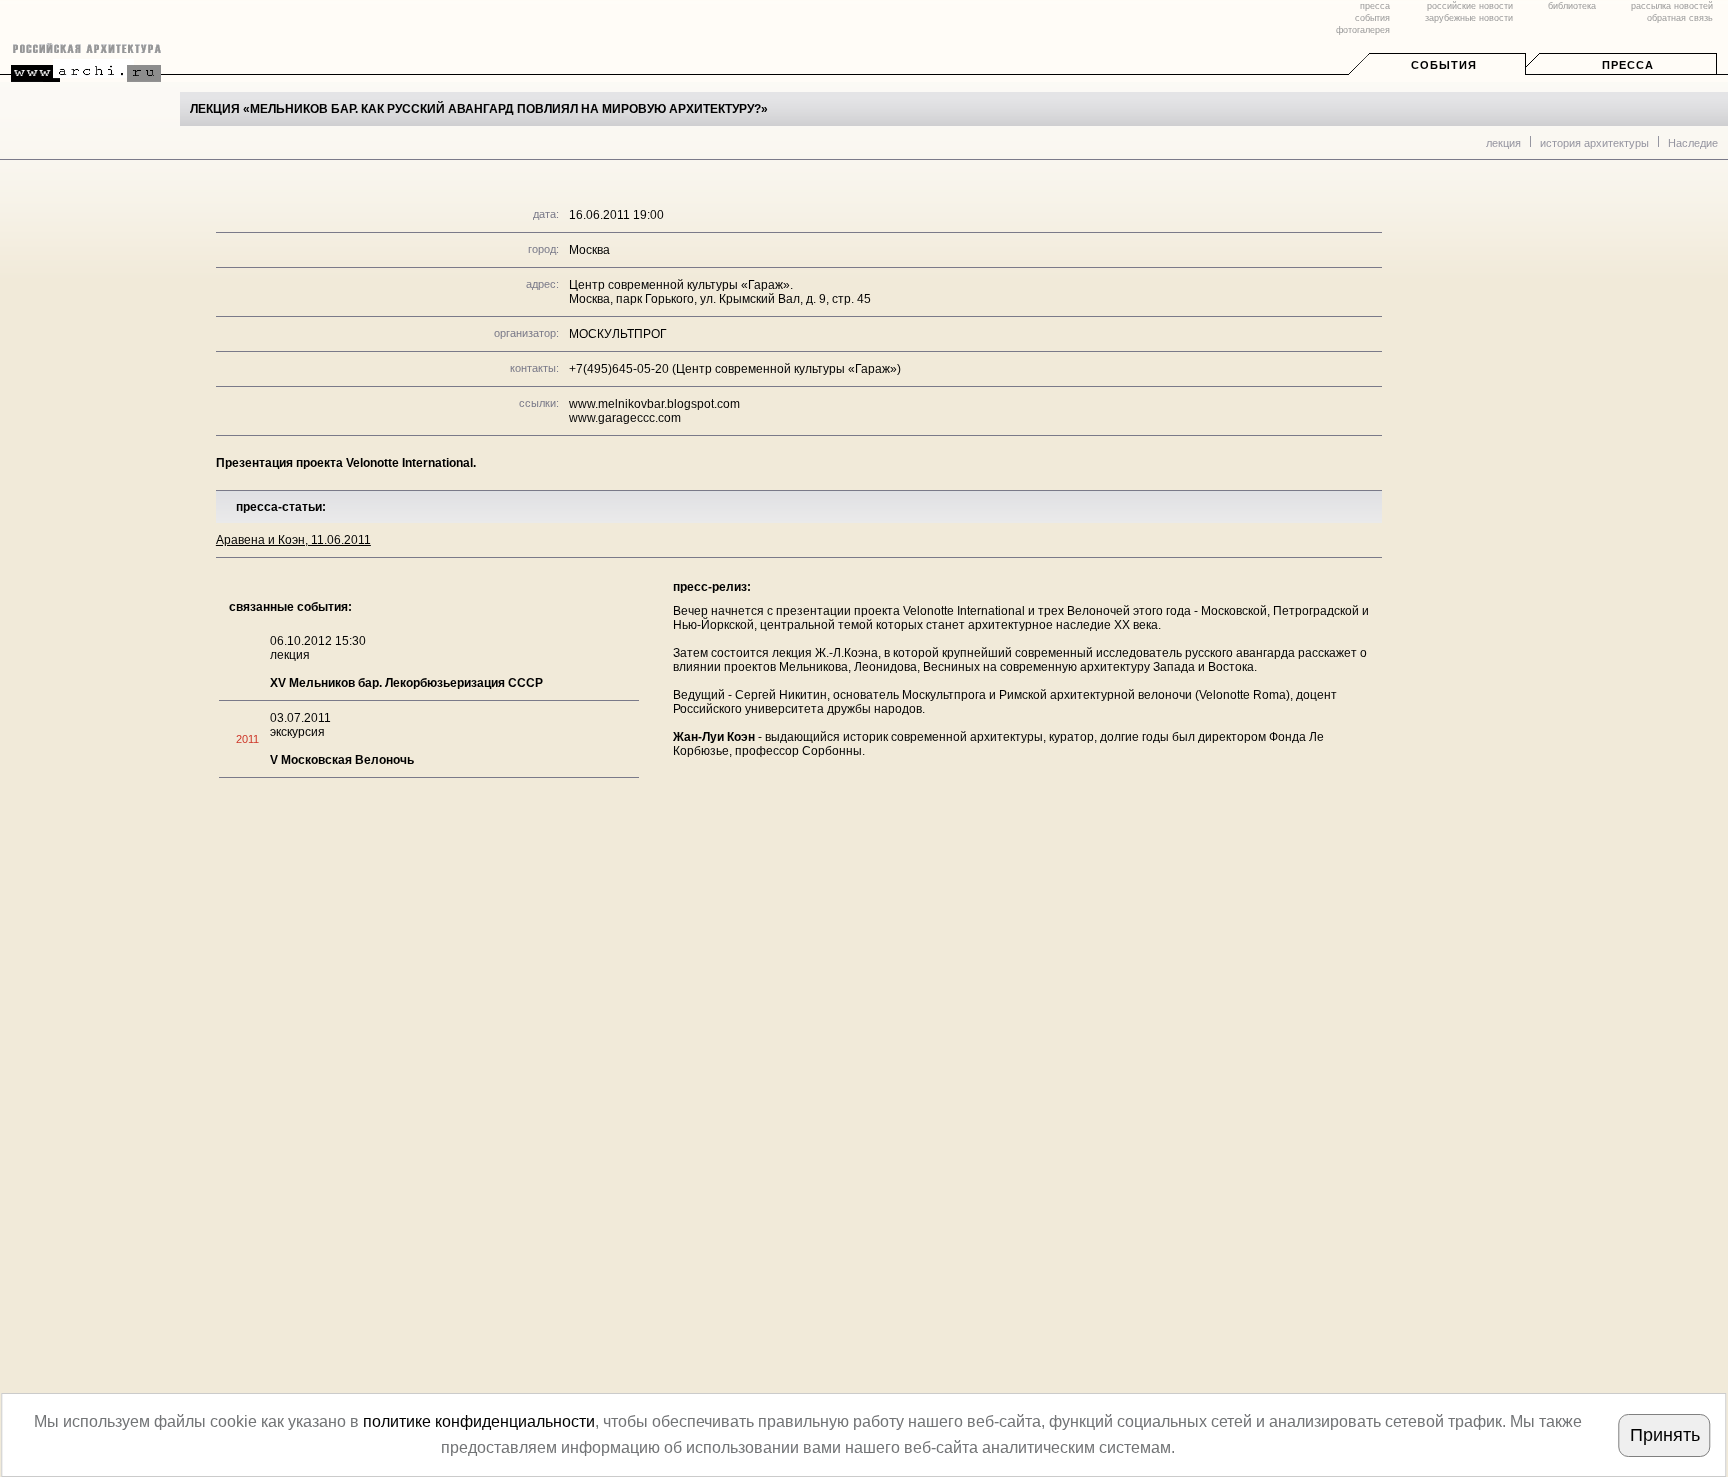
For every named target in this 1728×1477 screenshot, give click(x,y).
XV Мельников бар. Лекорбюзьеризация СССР (406, 683)
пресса (1375, 6)
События (1444, 65)
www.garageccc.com (625, 418)
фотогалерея (1363, 30)
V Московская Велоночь (342, 760)
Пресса (1628, 65)
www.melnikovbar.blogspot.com (654, 404)
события (1372, 18)
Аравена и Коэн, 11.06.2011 (293, 540)
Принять (1665, 1435)
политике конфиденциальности (479, 1421)
